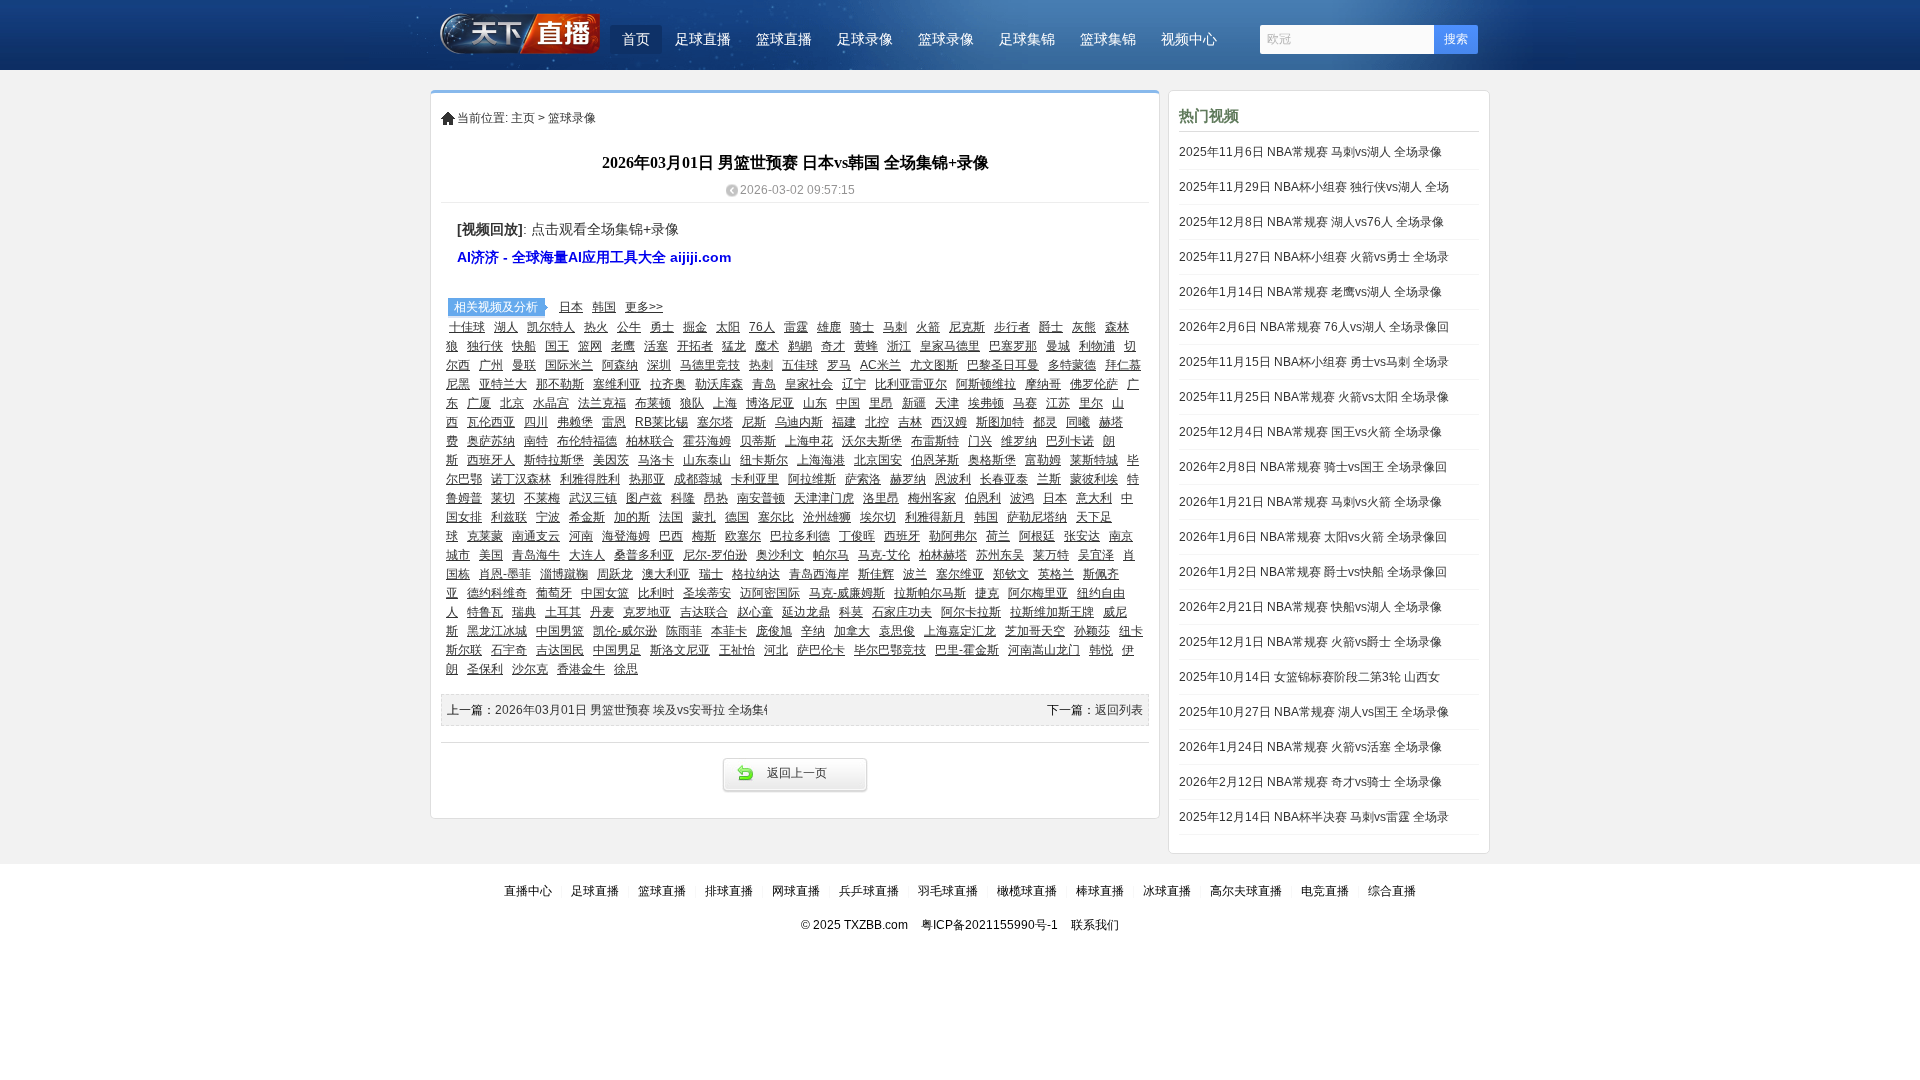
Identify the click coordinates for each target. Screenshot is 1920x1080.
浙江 (899, 346)
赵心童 (755, 612)
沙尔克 (530, 669)
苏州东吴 (1000, 555)
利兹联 (509, 517)
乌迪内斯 (799, 422)
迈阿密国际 (770, 593)
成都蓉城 (698, 479)
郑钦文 (1011, 574)
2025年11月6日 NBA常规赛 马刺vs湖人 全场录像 (1310, 152)
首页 (636, 39)
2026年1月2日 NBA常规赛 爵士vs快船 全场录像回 (1313, 572)
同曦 (1078, 422)
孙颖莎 (1092, 631)
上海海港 (821, 460)
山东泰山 (707, 460)
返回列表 (1119, 710)
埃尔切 (878, 517)
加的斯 (632, 517)
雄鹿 (829, 327)
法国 (671, 517)
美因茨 (611, 460)
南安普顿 (761, 498)
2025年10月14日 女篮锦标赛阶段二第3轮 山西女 (1309, 677)
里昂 (881, 403)
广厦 (479, 403)
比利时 (656, 593)
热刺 (761, 365)
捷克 (987, 593)
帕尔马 (831, 555)
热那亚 (647, 479)
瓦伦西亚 (491, 422)
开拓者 (695, 346)
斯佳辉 (876, 574)
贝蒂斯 (758, 441)
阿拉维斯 (812, 479)
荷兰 (998, 536)
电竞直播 (1325, 891)
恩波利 (953, 479)
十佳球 (467, 327)
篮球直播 (784, 39)
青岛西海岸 (819, 574)
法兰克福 (602, 403)
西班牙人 (491, 460)
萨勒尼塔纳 (1037, 517)
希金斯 (587, 517)
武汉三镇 (593, 498)
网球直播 (796, 891)
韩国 (604, 307)
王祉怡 (737, 650)
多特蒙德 (1072, 365)
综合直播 (1392, 891)
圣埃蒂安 (707, 593)
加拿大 (852, 631)
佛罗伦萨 (1094, 384)
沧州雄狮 (827, 517)
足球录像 (865, 39)
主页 (523, 118)
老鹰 (623, 346)
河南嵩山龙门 (1044, 650)
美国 (491, 555)
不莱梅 (542, 498)
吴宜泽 (1096, 555)
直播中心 (528, 891)
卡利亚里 (755, 479)
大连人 (587, 555)
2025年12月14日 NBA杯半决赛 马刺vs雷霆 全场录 (1314, 817)
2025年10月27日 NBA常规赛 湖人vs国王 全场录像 (1314, 712)
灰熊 (1084, 327)
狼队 (692, 403)
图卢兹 (644, 498)
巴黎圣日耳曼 (1003, 365)
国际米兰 (569, 365)
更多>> (644, 307)
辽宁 (854, 384)
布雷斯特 (935, 441)
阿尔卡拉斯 (971, 612)
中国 (848, 403)
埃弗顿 (986, 403)
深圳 (659, 365)
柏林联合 (650, 441)
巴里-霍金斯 (967, 650)
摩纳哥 (1043, 384)
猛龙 (734, 346)
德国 (737, 517)
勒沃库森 (719, 384)
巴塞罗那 (1013, 346)
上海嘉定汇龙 (960, 631)
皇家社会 (809, 384)
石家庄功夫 (902, 612)
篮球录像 (946, 39)
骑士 (862, 327)
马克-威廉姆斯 (847, 593)
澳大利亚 (666, 574)
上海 (725, 403)
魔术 (767, 346)
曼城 (1058, 346)
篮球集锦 (1108, 39)
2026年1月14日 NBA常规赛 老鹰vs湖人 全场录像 (1310, 292)
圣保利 (485, 669)
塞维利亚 (617, 384)
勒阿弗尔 (953, 536)
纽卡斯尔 (764, 460)
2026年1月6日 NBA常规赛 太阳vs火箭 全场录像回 (1313, 537)
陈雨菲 (684, 631)
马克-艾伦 (884, 555)
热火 (596, 327)
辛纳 (813, 631)
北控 (877, 422)
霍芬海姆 (707, 441)
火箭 (928, 327)
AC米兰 (880, 365)
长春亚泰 (1004, 479)
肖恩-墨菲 (505, 574)
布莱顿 (653, 403)
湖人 (506, 327)
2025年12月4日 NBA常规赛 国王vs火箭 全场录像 (1310, 432)
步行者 (1012, 327)
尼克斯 (967, 327)
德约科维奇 (497, 593)
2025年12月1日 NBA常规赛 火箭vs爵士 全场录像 (1310, 642)
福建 (844, 422)
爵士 (1051, 327)
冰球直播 (1167, 891)
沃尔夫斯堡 (872, 441)
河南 (581, 536)
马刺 (895, 327)
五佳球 (800, 365)
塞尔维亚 (960, 574)
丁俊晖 (857, 536)
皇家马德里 (950, 346)
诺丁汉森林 (521, 479)
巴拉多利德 (800, 536)
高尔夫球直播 (1246, 891)
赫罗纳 (908, 479)
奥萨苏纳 (491, 441)
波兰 (915, 574)
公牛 (629, 327)
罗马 (839, 365)
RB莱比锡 (661, 422)
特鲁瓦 (485, 612)
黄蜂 (866, 346)
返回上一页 (797, 773)
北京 (512, 403)
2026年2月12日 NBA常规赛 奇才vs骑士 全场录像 (1310, 782)
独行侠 (485, 346)
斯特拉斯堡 (554, 460)
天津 (947, 403)
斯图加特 (1000, 422)
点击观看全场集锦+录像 (605, 229)
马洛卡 (656, 460)
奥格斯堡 (992, 460)
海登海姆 (626, 536)
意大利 (1094, 498)
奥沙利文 (780, 555)
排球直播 (729, 891)
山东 (815, 403)
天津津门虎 (824, 498)
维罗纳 (1019, 441)
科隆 (683, 498)
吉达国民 (560, 650)
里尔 (1091, 403)
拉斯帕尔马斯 (930, 593)
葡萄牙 (554, 593)
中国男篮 (560, 631)
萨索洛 (863, 479)
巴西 (671, 536)
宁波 (548, 517)
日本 (571, 307)
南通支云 (536, 536)
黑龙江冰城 (497, 631)
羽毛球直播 (948, 891)
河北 (776, 650)
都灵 (1045, 422)
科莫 (851, 612)
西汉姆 (949, 422)
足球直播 (703, 39)
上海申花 (809, 441)
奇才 (833, 346)
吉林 (910, 422)
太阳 (728, 327)
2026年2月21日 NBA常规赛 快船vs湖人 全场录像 (1310, 607)
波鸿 (1022, 498)
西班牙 (902, 536)
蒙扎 (704, 517)
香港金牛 (581, 669)
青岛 (764, 384)
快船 (524, 346)
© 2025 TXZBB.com (854, 925)
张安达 (1082, 536)
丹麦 (602, 612)
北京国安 (878, 460)
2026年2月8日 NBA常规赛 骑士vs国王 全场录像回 (1313, 467)
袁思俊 (897, 631)
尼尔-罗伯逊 (715, 555)
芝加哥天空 (1035, 631)
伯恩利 (983, 498)
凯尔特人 (551, 327)
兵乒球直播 (869, 891)
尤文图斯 (934, 365)
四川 (536, 422)
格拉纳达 (756, 574)
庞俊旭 (774, 631)
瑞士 (711, 574)
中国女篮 (605, 593)
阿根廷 (1037, 536)
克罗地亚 (647, 612)
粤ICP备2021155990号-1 (989, 925)
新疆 (914, 403)
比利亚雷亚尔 (911, 384)
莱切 (503, 498)
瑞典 (524, 612)
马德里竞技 (710, 365)
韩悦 (1101, 650)
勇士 (662, 327)
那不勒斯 (560, 384)
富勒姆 (1043, 460)
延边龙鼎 (806, 612)
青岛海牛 (536, 555)
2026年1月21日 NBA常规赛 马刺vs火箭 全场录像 (1310, 502)
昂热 (716, 498)
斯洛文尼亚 (680, 650)
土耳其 (563, 612)
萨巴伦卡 (821, 650)
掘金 (695, 327)
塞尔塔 (715, 422)
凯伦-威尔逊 (625, 631)
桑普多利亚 (644, 555)
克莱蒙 (485, 536)
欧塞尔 (743, 536)
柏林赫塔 (943, 555)
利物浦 (1097, 346)
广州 (491, 365)
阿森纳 (620, 365)
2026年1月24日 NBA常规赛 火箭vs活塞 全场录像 (1310, 747)
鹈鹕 (800, 346)
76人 (762, 327)
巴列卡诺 (1070, 441)
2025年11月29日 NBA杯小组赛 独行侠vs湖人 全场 (1314, 187)
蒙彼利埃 (1094, 479)
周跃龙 (615, 574)
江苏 (1058, 403)
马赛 (1025, 403)
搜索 (1456, 39)
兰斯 (1049, 479)
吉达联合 (704, 612)
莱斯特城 (1094, 460)
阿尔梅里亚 (1038, 593)
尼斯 (754, 422)
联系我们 (1095, 925)
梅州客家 (932, 498)
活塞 (656, 346)
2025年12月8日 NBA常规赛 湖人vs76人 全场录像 (1311, 222)
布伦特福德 (587, 441)
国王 (557, 346)
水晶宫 (551, 403)
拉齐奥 (668, 384)
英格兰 (1056, 574)
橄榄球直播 (1027, 891)
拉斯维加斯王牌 (1052, 612)
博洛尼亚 (770, 403)
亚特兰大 (503, 384)
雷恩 (614, 422)
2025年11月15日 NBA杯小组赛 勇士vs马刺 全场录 (1314, 362)
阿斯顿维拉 (986, 384)
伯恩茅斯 (935, 460)
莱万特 (1051, 555)
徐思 (626, 669)
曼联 (524, 365)
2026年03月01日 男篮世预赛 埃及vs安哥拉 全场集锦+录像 (651, 710)
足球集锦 (1027, 39)
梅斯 (704, 536)
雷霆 (796, 327)
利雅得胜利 (590, 479)
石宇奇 (509, 650)
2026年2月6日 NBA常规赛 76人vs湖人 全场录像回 (1314, 327)
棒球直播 (1100, 891)
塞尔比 (776, 517)
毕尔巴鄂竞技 (890, 650)
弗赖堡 (575, 422)
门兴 (980, 441)
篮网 (590, 346)
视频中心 (1189, 39)
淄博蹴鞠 (564, 574)
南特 (536, 441)
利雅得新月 (935, 517)
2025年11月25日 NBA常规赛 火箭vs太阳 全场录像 (1314, 397)
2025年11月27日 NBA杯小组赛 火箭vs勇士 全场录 (1314, 257)
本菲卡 (729, 631)
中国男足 (617, 650)
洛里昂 (881, 498)
